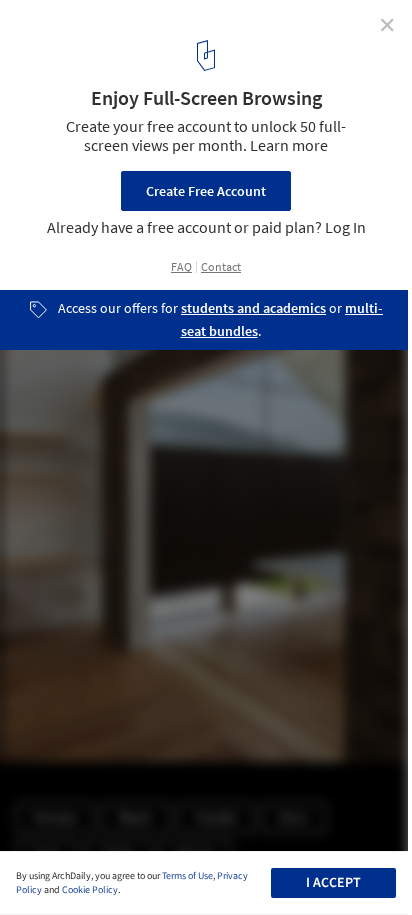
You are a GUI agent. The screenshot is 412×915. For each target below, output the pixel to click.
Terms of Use (187, 876)
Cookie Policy (90, 890)
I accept (333, 883)
